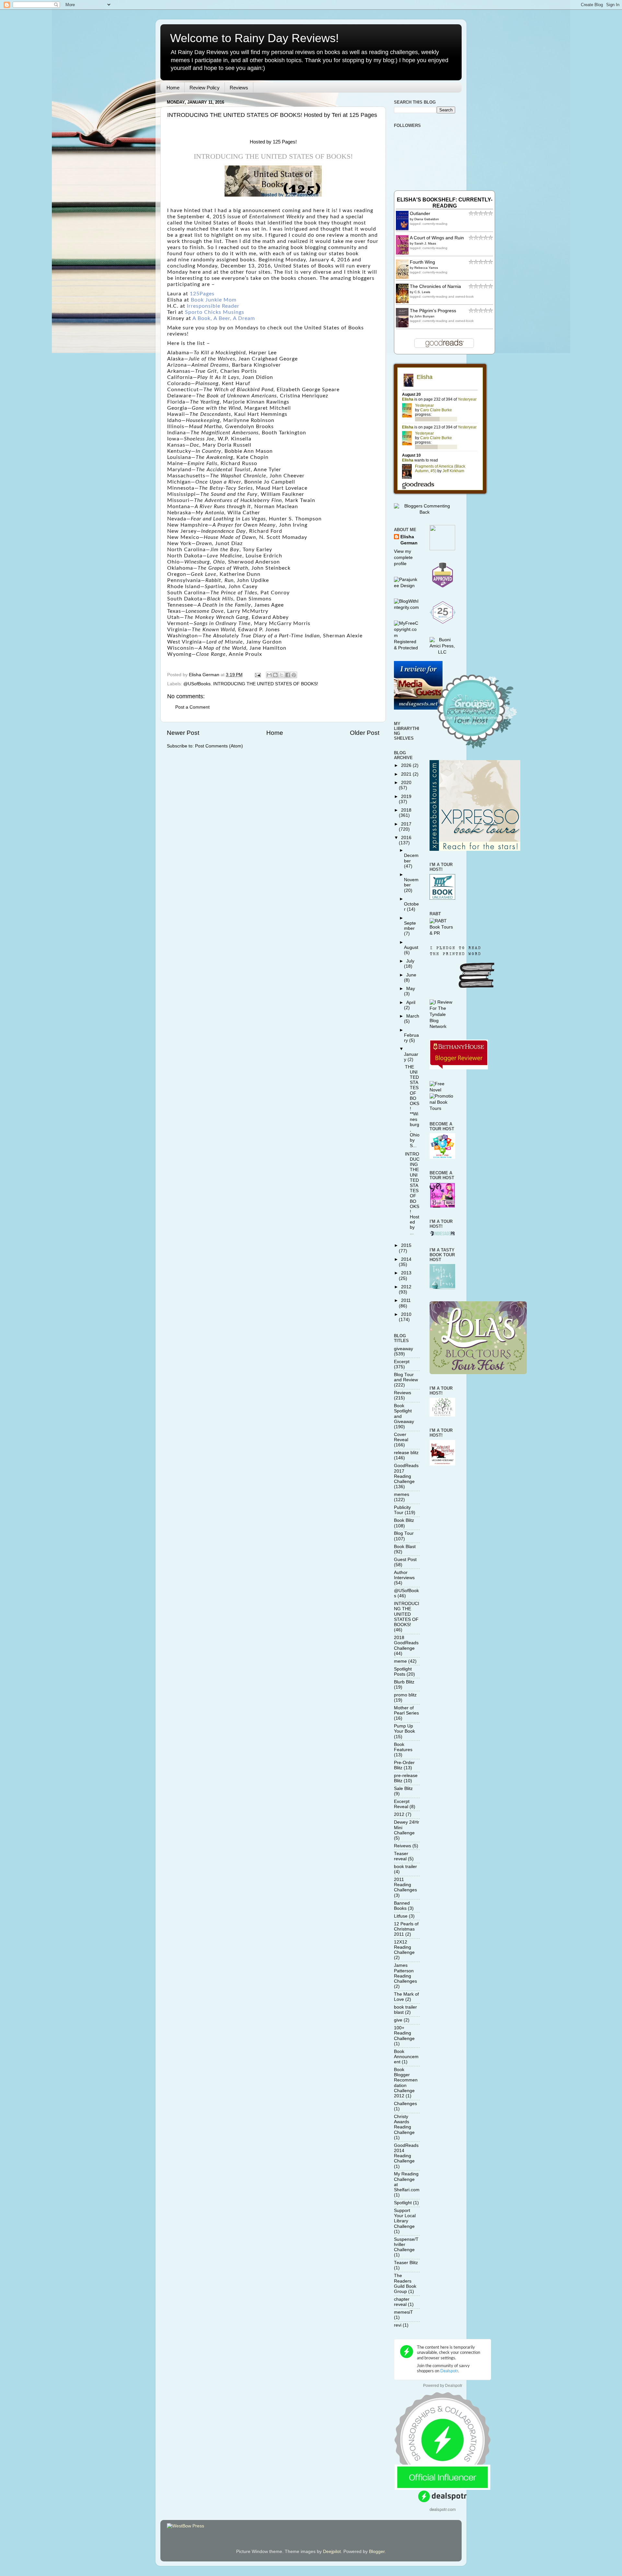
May (411, 989)
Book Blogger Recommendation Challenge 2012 (406, 2083)
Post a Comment (192, 707)
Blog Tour (404, 1533)
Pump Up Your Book (404, 1729)
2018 (406, 810)
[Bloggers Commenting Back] (425, 512)
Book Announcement (406, 2057)
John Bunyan (424, 316)
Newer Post (183, 733)
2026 (407, 765)
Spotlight (403, 2203)
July (410, 961)
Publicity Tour (402, 1510)
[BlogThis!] (275, 675)
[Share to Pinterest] (294, 675)
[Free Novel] (443, 1090)
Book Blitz (404, 1520)
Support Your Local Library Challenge (405, 2218)
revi (398, 2325)
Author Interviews (404, 1575)
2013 (406, 1273)
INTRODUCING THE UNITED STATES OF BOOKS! (266, 684)
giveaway (403, 1349)
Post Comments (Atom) (219, 746)
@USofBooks (197, 684)
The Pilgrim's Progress (433, 311)
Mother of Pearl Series (406, 1710)
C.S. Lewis (422, 292)
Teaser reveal (401, 1856)
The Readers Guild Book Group (405, 2284)
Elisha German (409, 540)
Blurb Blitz (404, 1682)
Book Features (403, 1747)
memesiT (403, 2312)
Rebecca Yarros (426, 268)
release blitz (406, 1453)
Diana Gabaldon (427, 219)
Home (173, 88)
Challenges (405, 2104)
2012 (406, 1287)
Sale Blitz (403, 1789)
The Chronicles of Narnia (435, 286)
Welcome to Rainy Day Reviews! (254, 38)
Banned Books (402, 1906)
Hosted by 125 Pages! (273, 142)
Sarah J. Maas (425, 243)
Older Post (365, 733)
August (411, 947)
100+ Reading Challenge (404, 2033)
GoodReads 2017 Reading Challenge (406, 1474)
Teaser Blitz (406, 2263)
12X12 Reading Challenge (404, 1947)
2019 (406, 797)
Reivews (403, 1846)
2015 (406, 1245)
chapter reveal (402, 2302)
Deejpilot (332, 2552)
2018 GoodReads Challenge (406, 1643)
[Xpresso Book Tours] (475, 849)
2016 (406, 838)
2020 (406, 783)
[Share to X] (282, 675)
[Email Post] (257, 675)
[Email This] (269, 675)
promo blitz (405, 1695)
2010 (406, 1314)
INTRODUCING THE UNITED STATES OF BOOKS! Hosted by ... (412, 1193)
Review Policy (205, 88)
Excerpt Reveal (402, 1804)
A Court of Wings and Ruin (437, 238)
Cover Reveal (401, 1437)
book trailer (405, 1867)
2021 (407, 774)
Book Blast (405, 1547)
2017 (406, 824)
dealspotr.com (443, 2509)
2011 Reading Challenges (405, 1885)
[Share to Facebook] (288, 675)
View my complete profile (403, 558)
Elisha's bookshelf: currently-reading (445, 203)
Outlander (420, 214)
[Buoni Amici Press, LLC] (443, 652)
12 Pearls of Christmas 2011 (406, 1929)
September (410, 926)
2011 (406, 1300)
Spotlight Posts (403, 1672)
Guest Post (405, 1560)
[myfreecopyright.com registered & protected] (407, 648)
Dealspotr (454, 2386)
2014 (406, 1259)
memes (402, 1494)
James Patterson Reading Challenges (405, 1973)
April (411, 1003)
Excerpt (402, 1362)
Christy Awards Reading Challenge (404, 2125)
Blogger (377, 2552)
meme (400, 1661)
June (411, 975)
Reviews (239, 88)
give (398, 2020)
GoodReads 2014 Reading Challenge (406, 2153)
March (413, 1016)
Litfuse (401, 1916)
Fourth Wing (422, 262)
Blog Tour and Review (406, 1377)
